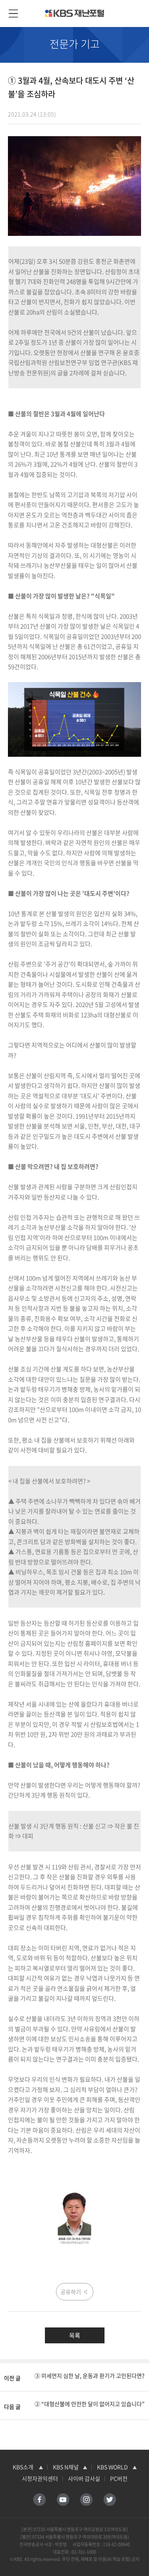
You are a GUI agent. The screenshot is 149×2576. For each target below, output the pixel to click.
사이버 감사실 (84, 2478)
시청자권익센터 (40, 2478)
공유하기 (71, 2292)
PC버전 (119, 2478)
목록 (75, 2335)
